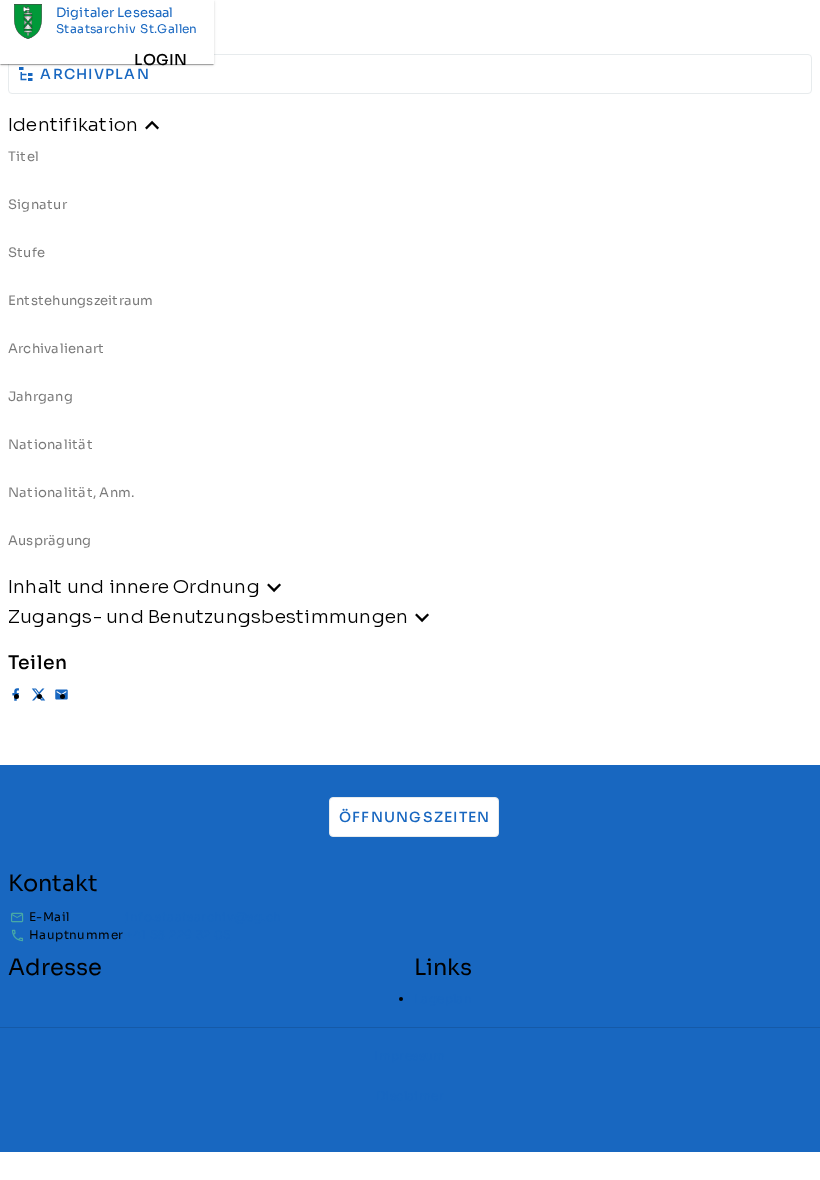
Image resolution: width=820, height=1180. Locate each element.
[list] (410, 356)
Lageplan (443, 998)
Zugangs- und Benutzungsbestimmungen (208, 616)
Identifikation (73, 124)
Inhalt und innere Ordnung (134, 586)
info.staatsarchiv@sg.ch (203, 916)
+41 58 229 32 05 (177, 934)
